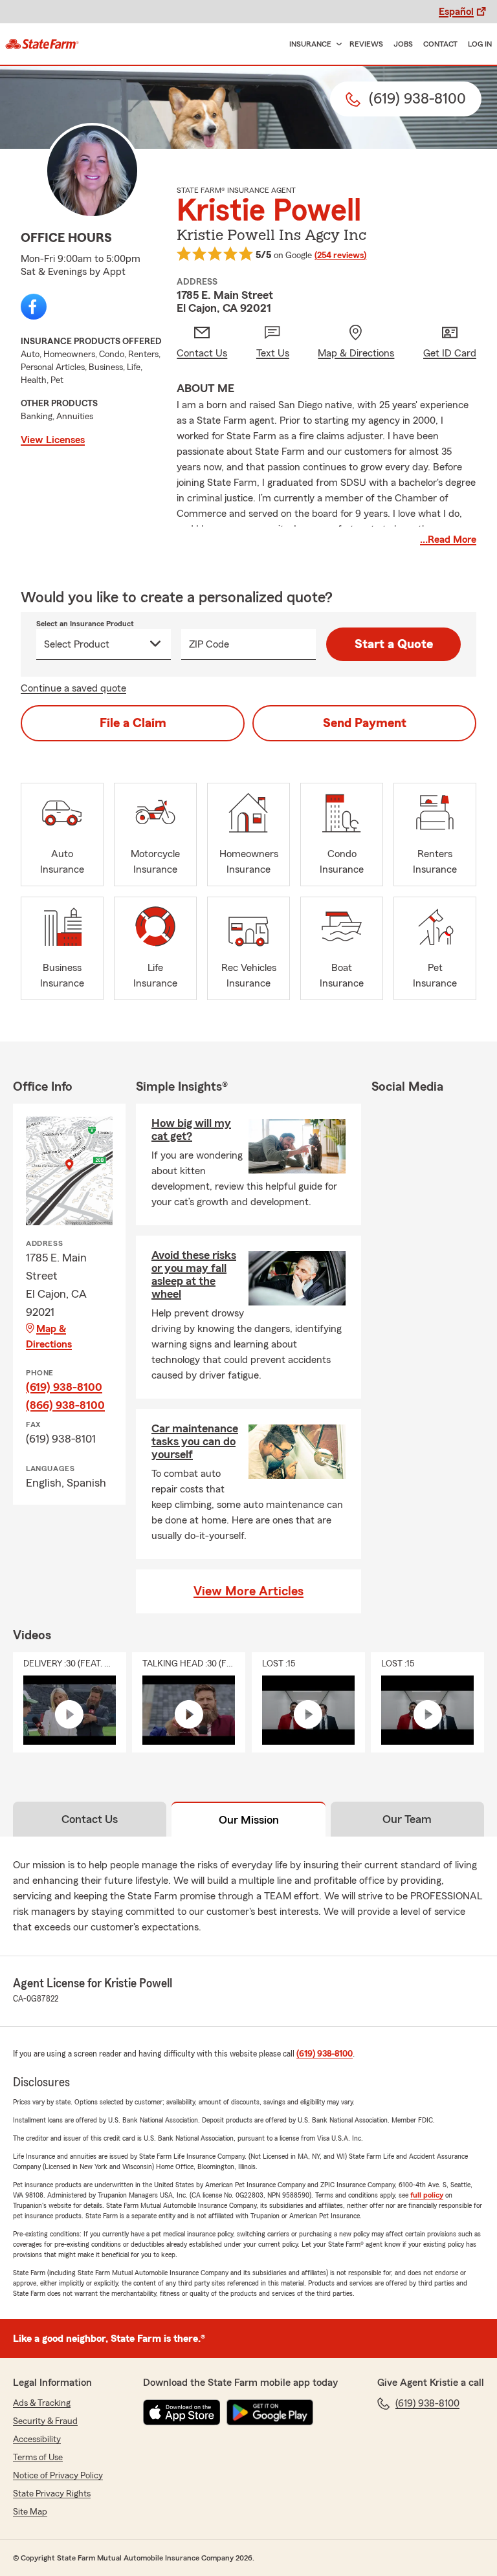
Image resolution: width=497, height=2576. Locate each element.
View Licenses (53, 440)
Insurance (310, 44)
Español (456, 12)
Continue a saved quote (73, 688)
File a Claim (133, 723)
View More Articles (248, 1591)
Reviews (366, 44)
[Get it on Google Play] (270, 2412)
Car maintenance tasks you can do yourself (195, 1441)
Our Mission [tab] (249, 1820)
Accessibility (37, 2440)
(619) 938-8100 (64, 1387)
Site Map (30, 2512)
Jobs (403, 44)
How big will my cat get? (191, 1130)
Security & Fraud (45, 2421)
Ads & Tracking (42, 2403)
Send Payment (365, 723)
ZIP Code (209, 644)
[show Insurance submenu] (337, 44)
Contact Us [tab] (90, 1819)
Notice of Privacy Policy (58, 2476)
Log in (480, 44)
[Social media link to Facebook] (34, 307)
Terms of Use (38, 2458)
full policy (427, 2195)
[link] (42, 44)
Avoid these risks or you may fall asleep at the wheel (194, 1274)
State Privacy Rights (52, 2494)
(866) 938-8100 (65, 1405)
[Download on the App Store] (182, 2412)
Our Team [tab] (407, 1819)
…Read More (448, 540)
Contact (440, 44)
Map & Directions (49, 1337)
